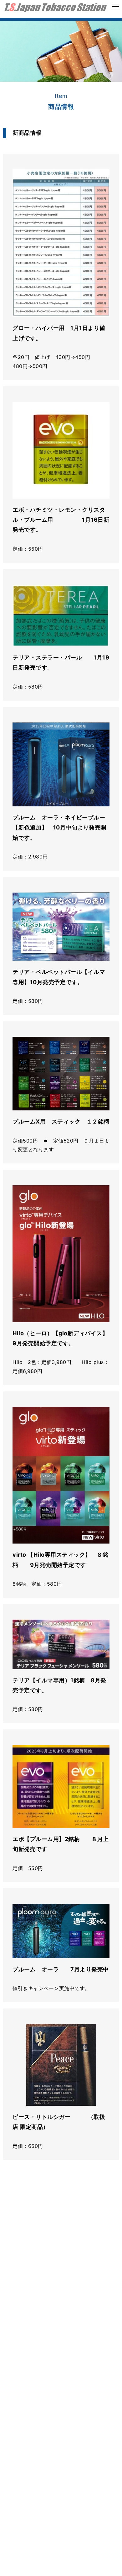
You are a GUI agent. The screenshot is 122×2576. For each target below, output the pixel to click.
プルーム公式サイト (46, 2345)
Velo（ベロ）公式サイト (52, 2397)
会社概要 (67, 2473)
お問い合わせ (22, 2482)
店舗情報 (17, 2473)
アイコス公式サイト (46, 2241)
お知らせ (52, 2482)
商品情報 (42, 2473)
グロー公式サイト (43, 2293)
